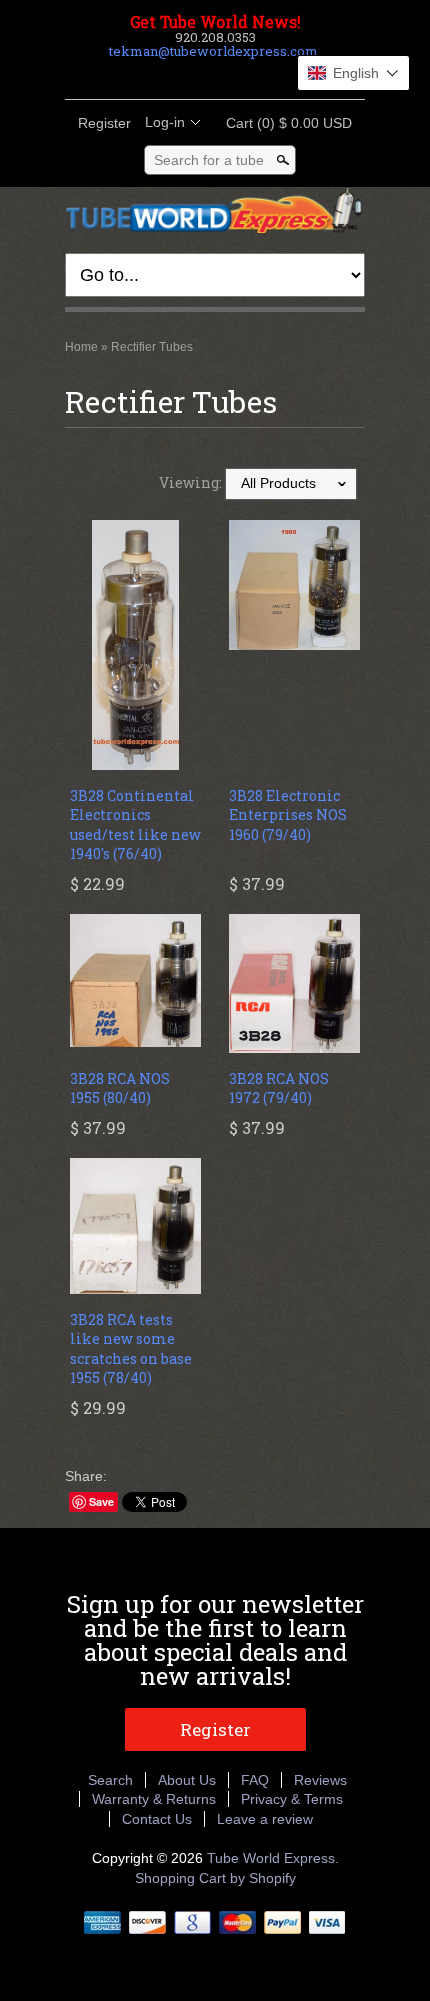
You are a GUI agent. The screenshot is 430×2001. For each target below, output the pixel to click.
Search (110, 1780)
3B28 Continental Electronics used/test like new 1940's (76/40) (135, 825)
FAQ (255, 1780)
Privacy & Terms (292, 1799)
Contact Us (157, 1819)
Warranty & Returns (154, 1799)
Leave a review (265, 1819)
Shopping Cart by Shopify (215, 1878)
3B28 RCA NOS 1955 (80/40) (120, 1088)
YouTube (265, 75)
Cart (283, 123)
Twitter (197, 75)
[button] (353, 73)
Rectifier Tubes (152, 347)
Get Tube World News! (215, 22)
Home (81, 347)
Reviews (320, 1780)
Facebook (163, 75)
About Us (187, 1780)
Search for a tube (209, 160)
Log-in (165, 122)
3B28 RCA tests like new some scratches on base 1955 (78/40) (131, 1349)
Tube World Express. (273, 1858)
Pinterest (231, 75)
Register (104, 123)
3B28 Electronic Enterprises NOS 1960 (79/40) (288, 815)
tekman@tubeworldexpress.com (213, 51)
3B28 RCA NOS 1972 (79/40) (279, 1088)
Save (101, 1501)
